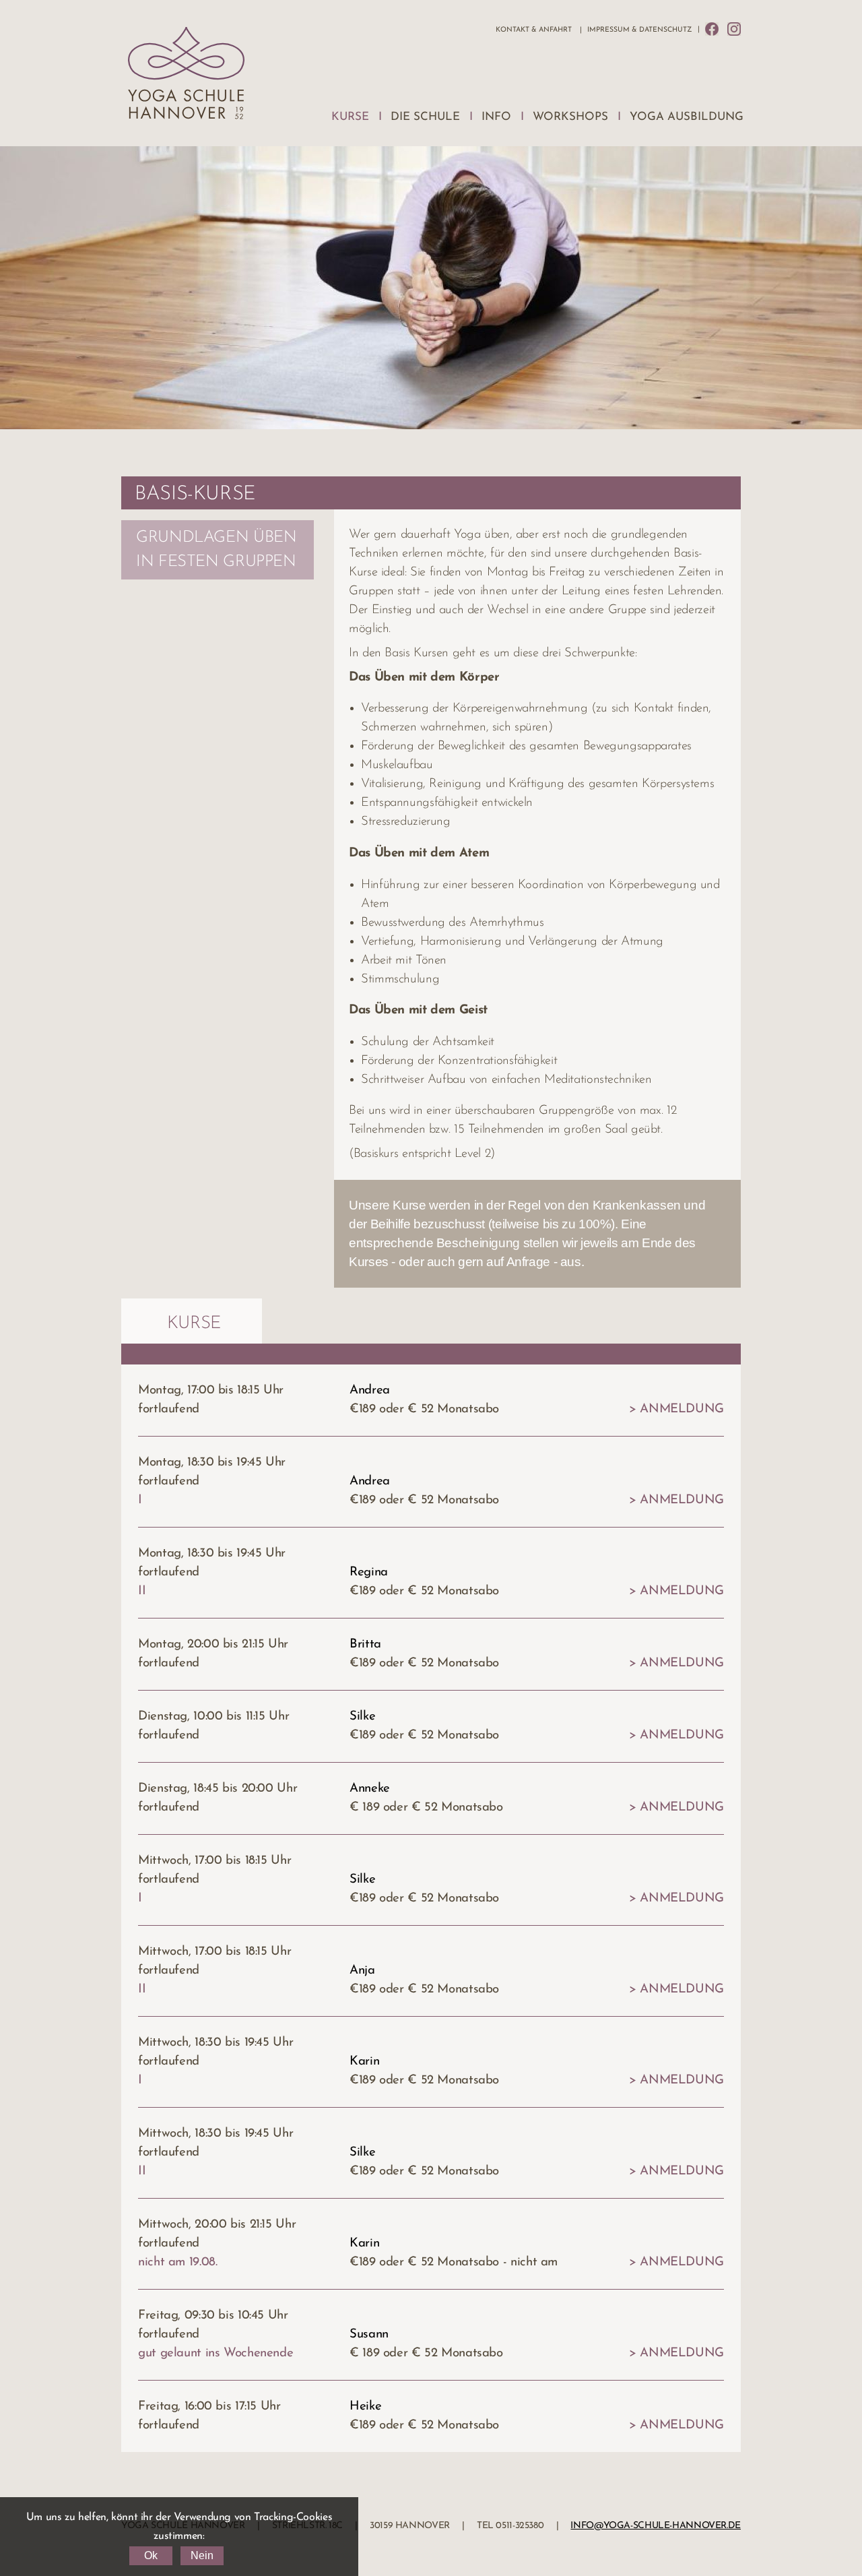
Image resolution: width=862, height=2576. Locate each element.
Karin (364, 2062)
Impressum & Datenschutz (639, 30)
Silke (362, 1717)
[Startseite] (186, 76)
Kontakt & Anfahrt (534, 30)
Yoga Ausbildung (687, 117)
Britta (365, 1644)
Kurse (350, 117)
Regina (369, 1572)
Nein (202, 2555)
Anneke (370, 1789)
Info (496, 117)
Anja (362, 1971)
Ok (151, 2555)
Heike (365, 2407)
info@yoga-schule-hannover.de (656, 2526)
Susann (369, 2334)
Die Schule (425, 117)
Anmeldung (682, 1409)
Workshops (570, 117)
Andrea (370, 1390)
